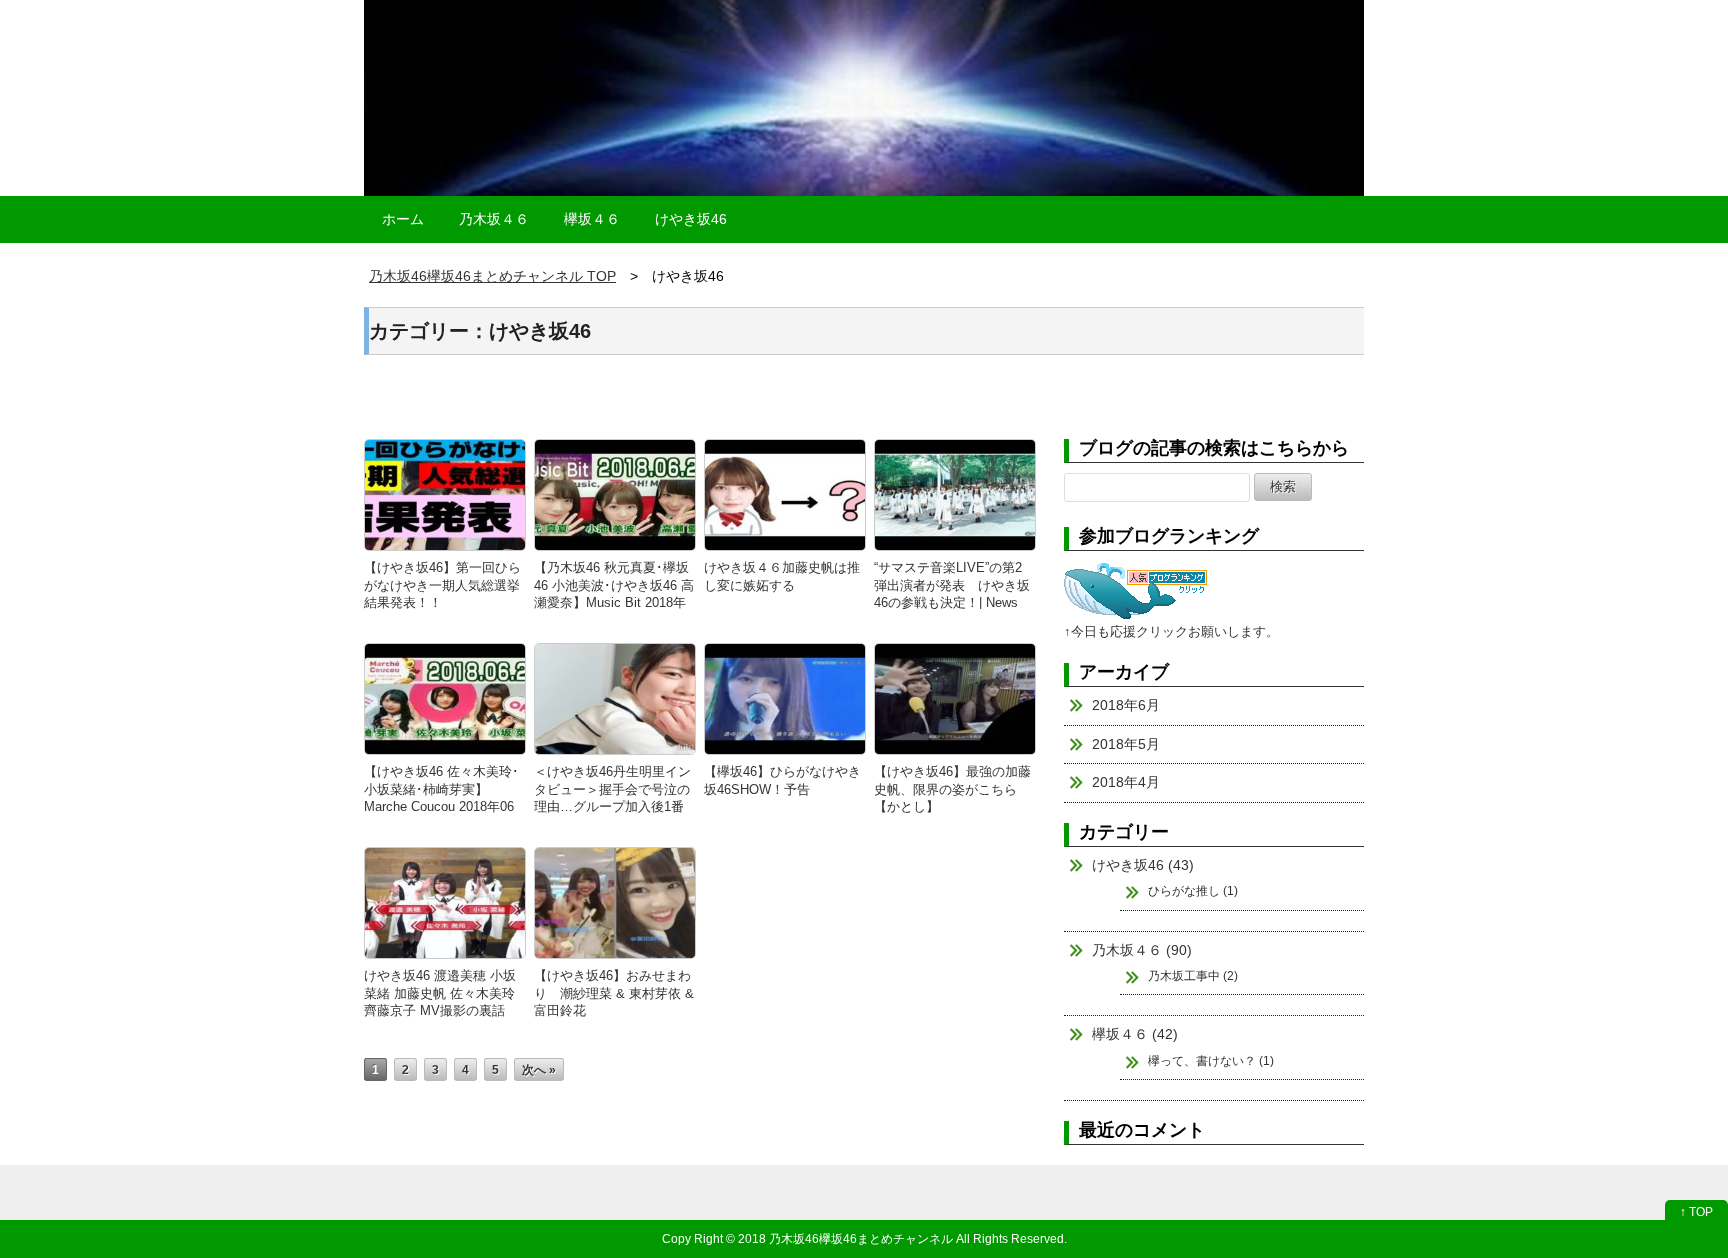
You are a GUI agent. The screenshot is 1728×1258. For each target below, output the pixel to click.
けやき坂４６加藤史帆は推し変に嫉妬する (782, 576)
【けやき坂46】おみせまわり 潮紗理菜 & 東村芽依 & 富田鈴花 (614, 993)
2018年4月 (1126, 782)
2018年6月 (1126, 705)
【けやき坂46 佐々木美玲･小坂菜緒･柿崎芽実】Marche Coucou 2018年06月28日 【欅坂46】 (441, 797)
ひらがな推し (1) (1193, 891)
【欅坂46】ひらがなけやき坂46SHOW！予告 (782, 780)
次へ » (539, 1069)
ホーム (403, 219)
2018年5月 (1126, 744)
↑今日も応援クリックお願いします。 (1171, 631)
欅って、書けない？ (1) (1211, 1061)
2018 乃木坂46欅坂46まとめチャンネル (845, 1238)
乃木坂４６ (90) (1142, 950)
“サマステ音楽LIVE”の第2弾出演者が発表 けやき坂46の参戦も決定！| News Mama (952, 593)
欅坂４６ (592, 219)
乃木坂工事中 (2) (1193, 976)
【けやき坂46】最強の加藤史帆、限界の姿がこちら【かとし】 (952, 789)
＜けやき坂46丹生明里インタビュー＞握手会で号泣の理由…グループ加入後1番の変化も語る (612, 797)
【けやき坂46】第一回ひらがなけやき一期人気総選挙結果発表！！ (442, 585)
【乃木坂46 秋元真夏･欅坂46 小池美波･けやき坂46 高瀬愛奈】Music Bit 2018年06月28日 (614, 593)
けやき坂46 (691, 219)
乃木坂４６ (494, 219)
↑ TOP (1696, 1212)
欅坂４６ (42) (1135, 1034)
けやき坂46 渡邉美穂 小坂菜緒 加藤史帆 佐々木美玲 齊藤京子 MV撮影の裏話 (440, 993)
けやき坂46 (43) (1143, 865)
